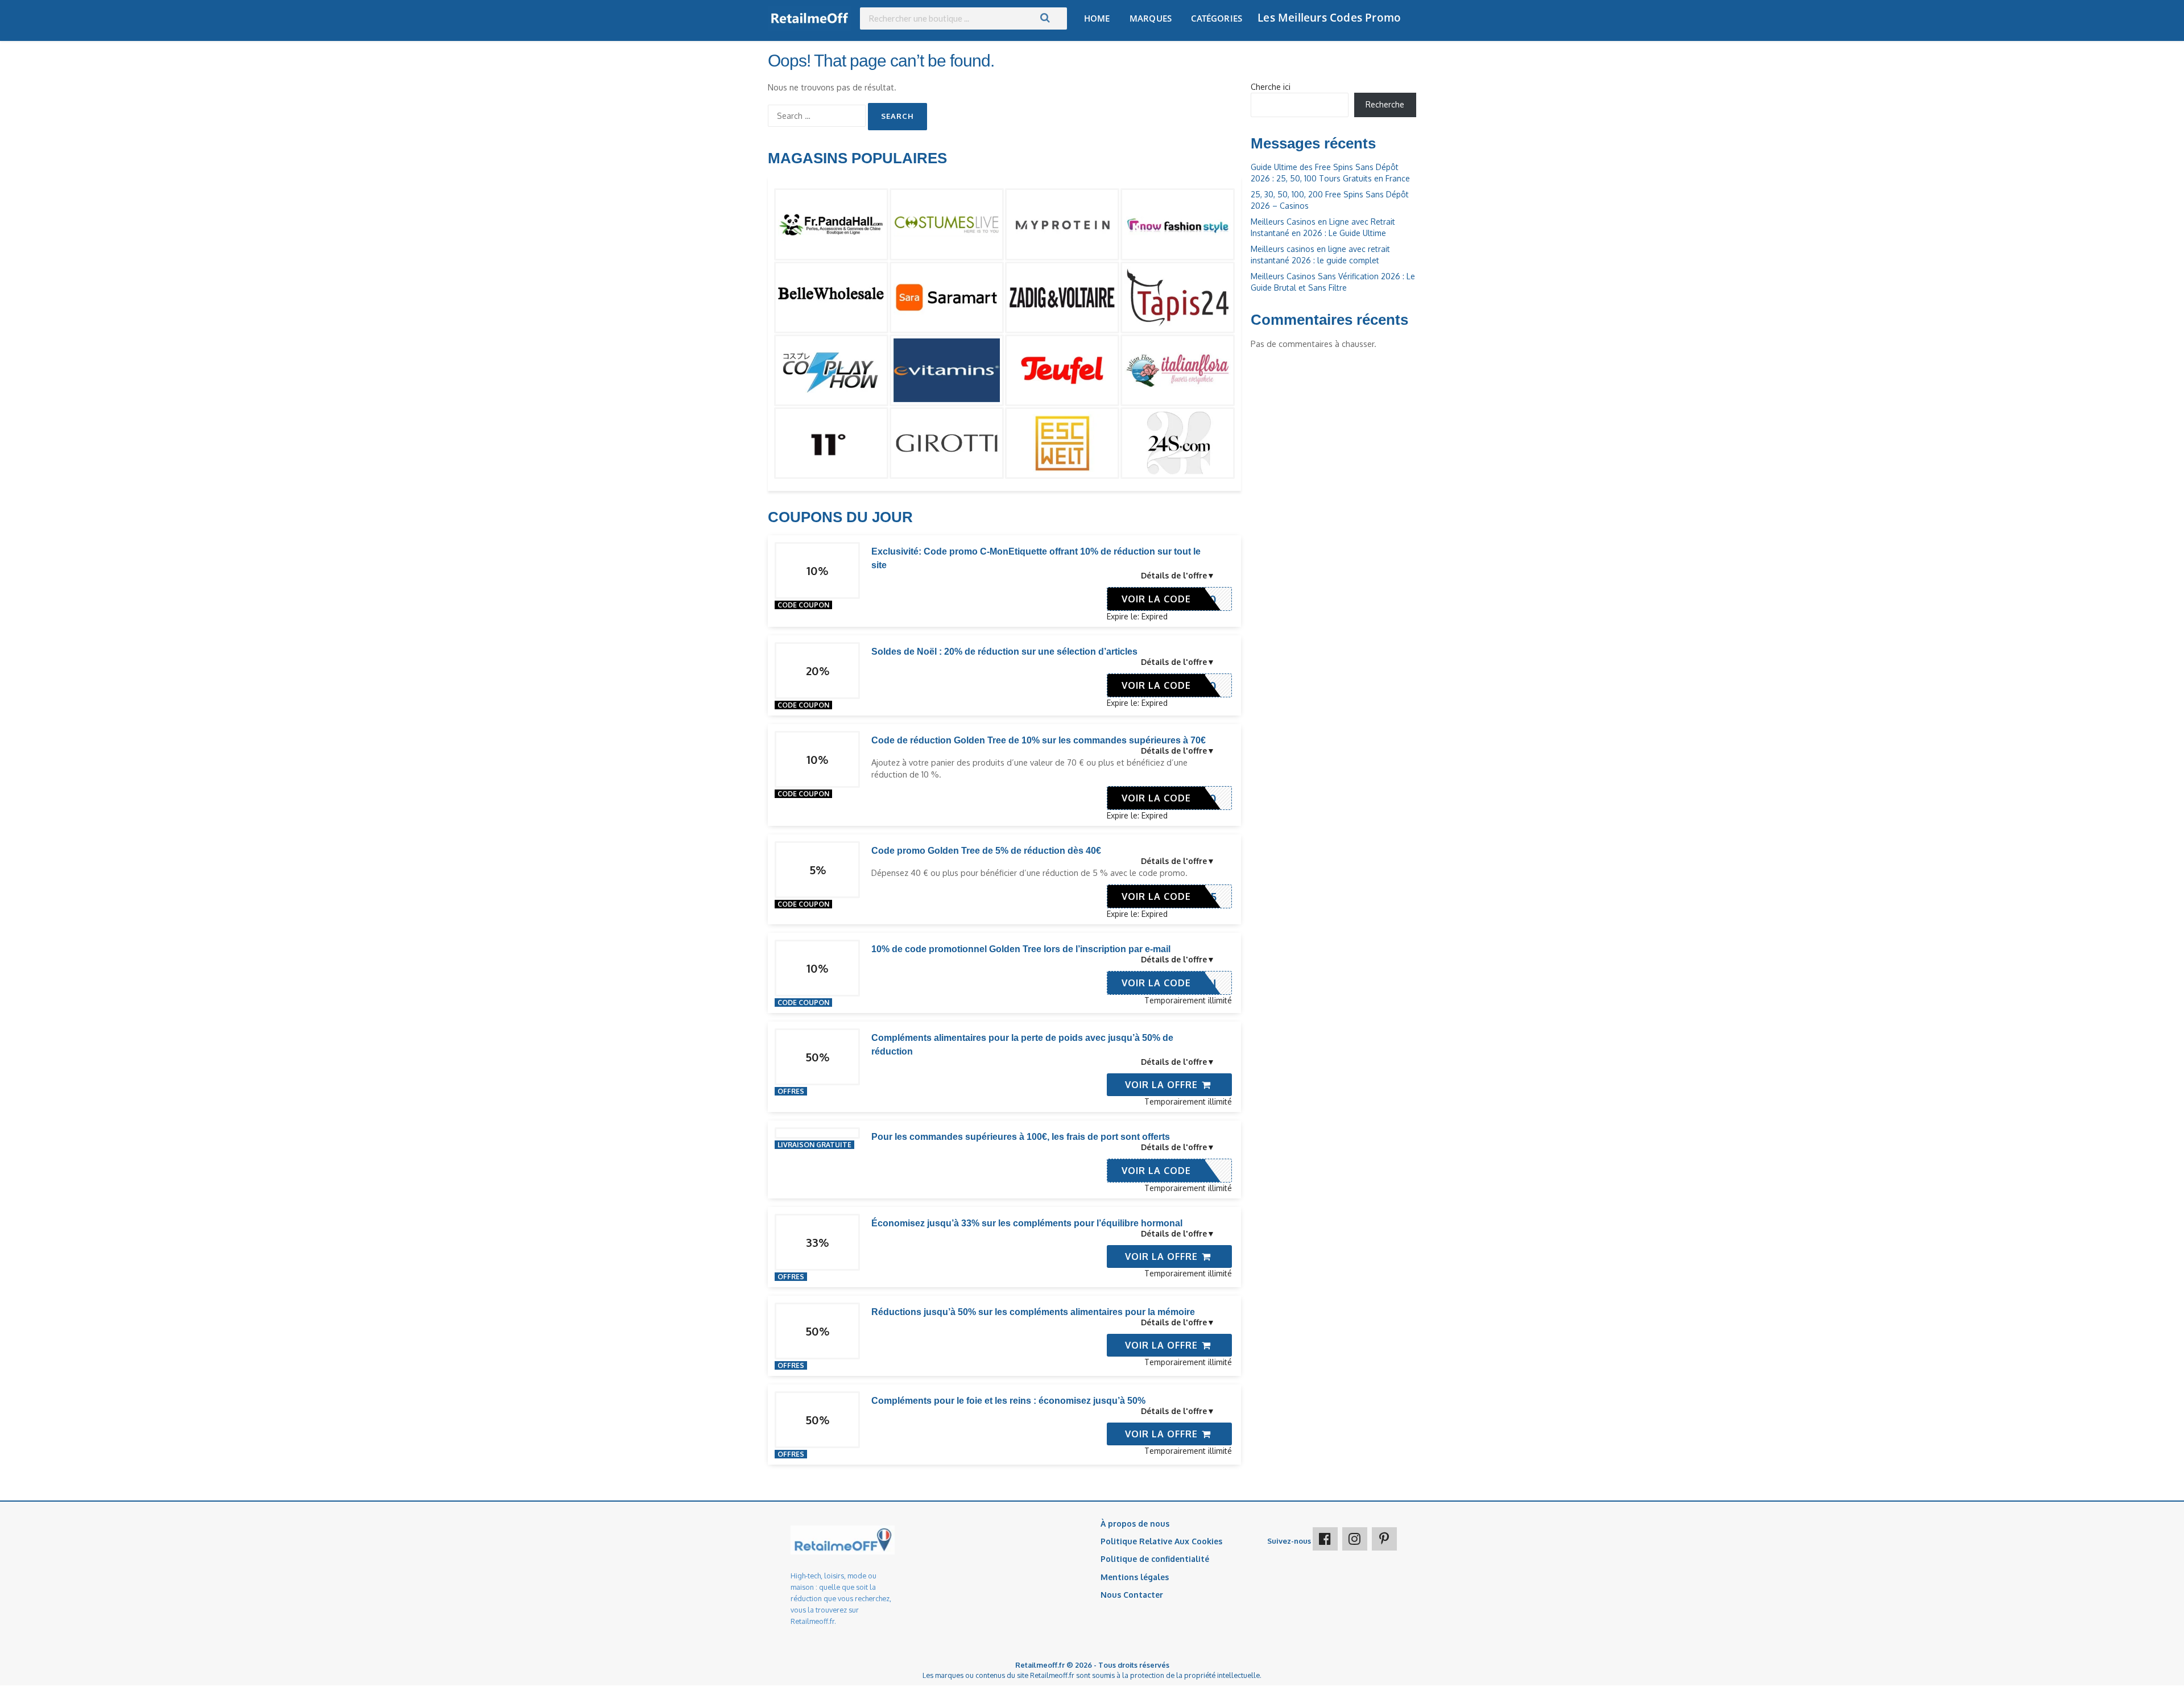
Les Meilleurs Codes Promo (1329, 18)
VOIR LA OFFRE (1163, 1085)
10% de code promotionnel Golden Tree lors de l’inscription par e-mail (1021, 949)
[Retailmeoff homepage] (810, 18)
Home (1097, 18)
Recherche (1385, 104)
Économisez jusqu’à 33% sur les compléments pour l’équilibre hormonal (1027, 1223)
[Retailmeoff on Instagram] (1355, 1539)
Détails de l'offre (1174, 575)
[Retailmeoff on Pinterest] (1384, 1539)
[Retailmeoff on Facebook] (1325, 1539)
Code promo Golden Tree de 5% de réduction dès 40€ (986, 851)
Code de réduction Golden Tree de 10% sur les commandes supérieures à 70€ (1039, 740)
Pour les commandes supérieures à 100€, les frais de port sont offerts (1021, 1137)
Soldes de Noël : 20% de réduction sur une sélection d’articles (1004, 652)
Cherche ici (1271, 87)
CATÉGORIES (1217, 18)
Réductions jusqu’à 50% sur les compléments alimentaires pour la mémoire (1033, 1312)
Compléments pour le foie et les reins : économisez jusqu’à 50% (1008, 1401)
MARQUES (1151, 18)
